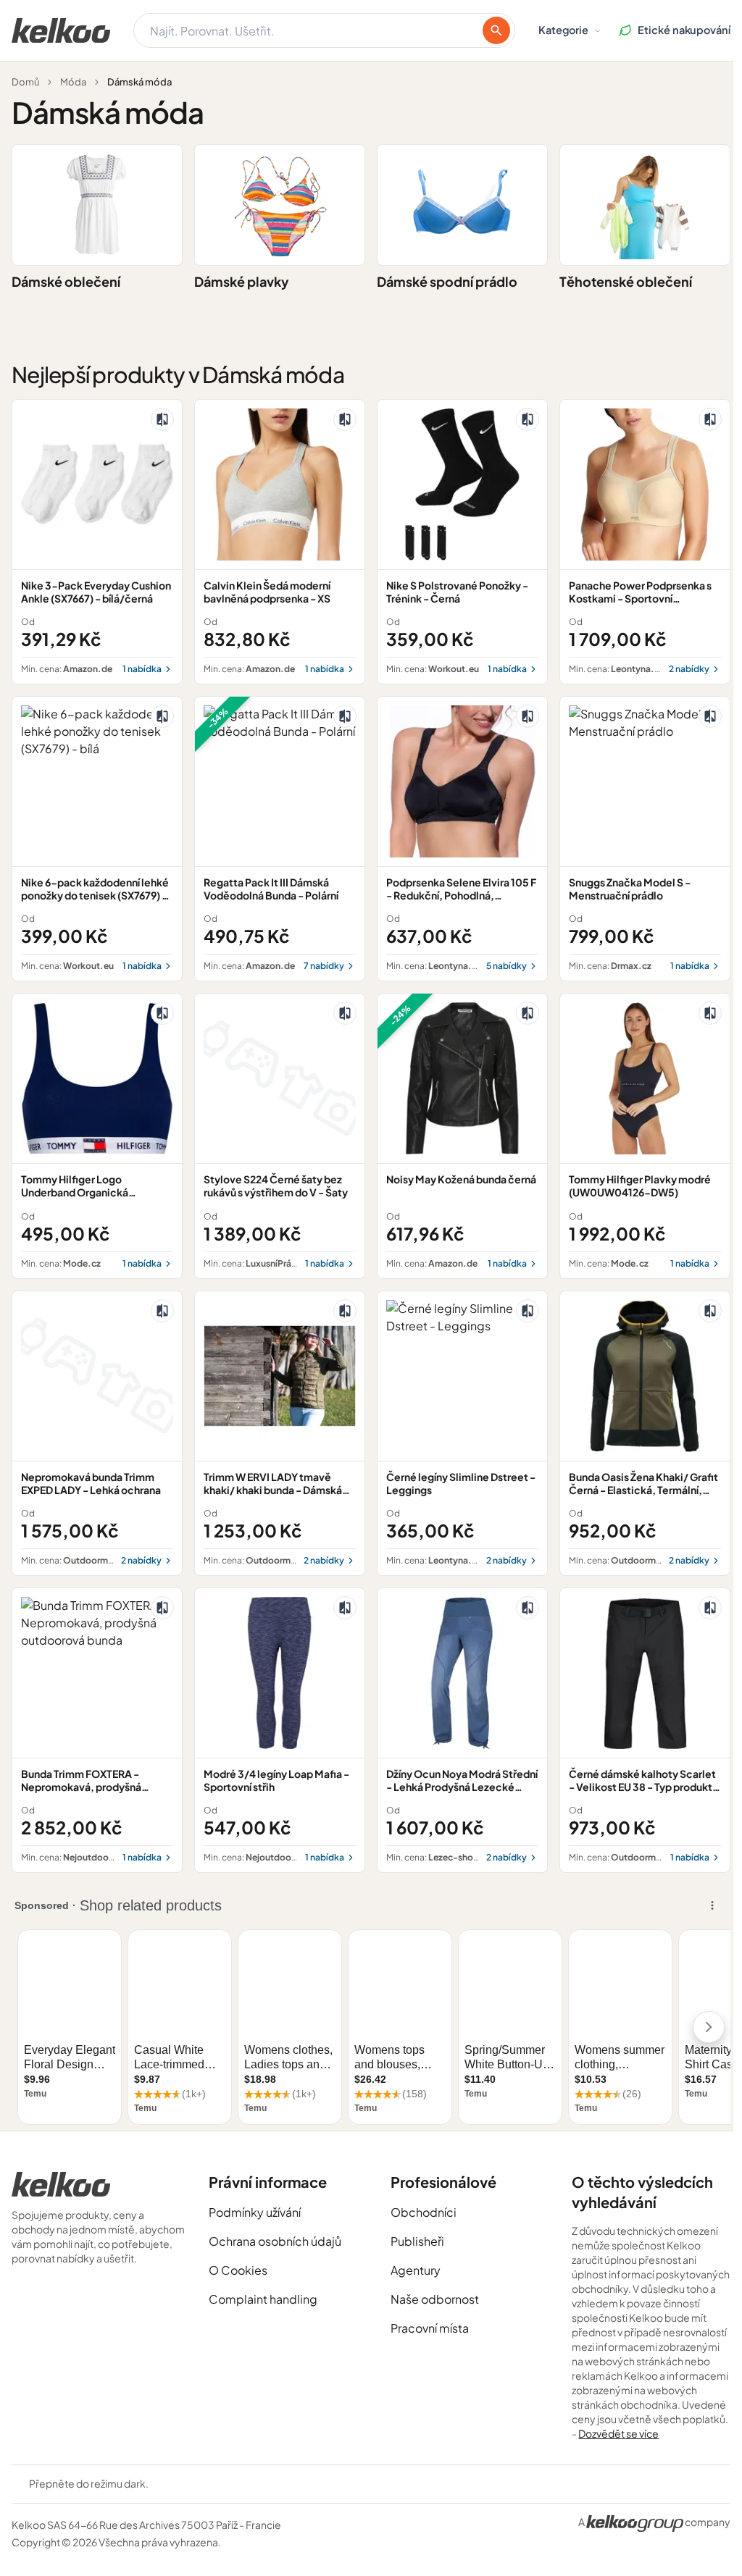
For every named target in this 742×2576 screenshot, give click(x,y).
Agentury (416, 2270)
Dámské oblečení (66, 281)
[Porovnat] (162, 419)
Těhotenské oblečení (626, 281)
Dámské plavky (242, 281)
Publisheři (417, 2241)
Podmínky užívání (255, 2212)
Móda (73, 82)
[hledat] (496, 30)
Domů (25, 82)
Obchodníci (424, 2212)
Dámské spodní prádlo (447, 281)
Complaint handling (263, 2299)
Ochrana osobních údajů (275, 2241)
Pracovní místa (430, 2328)
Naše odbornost (435, 2299)
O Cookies (238, 2270)
